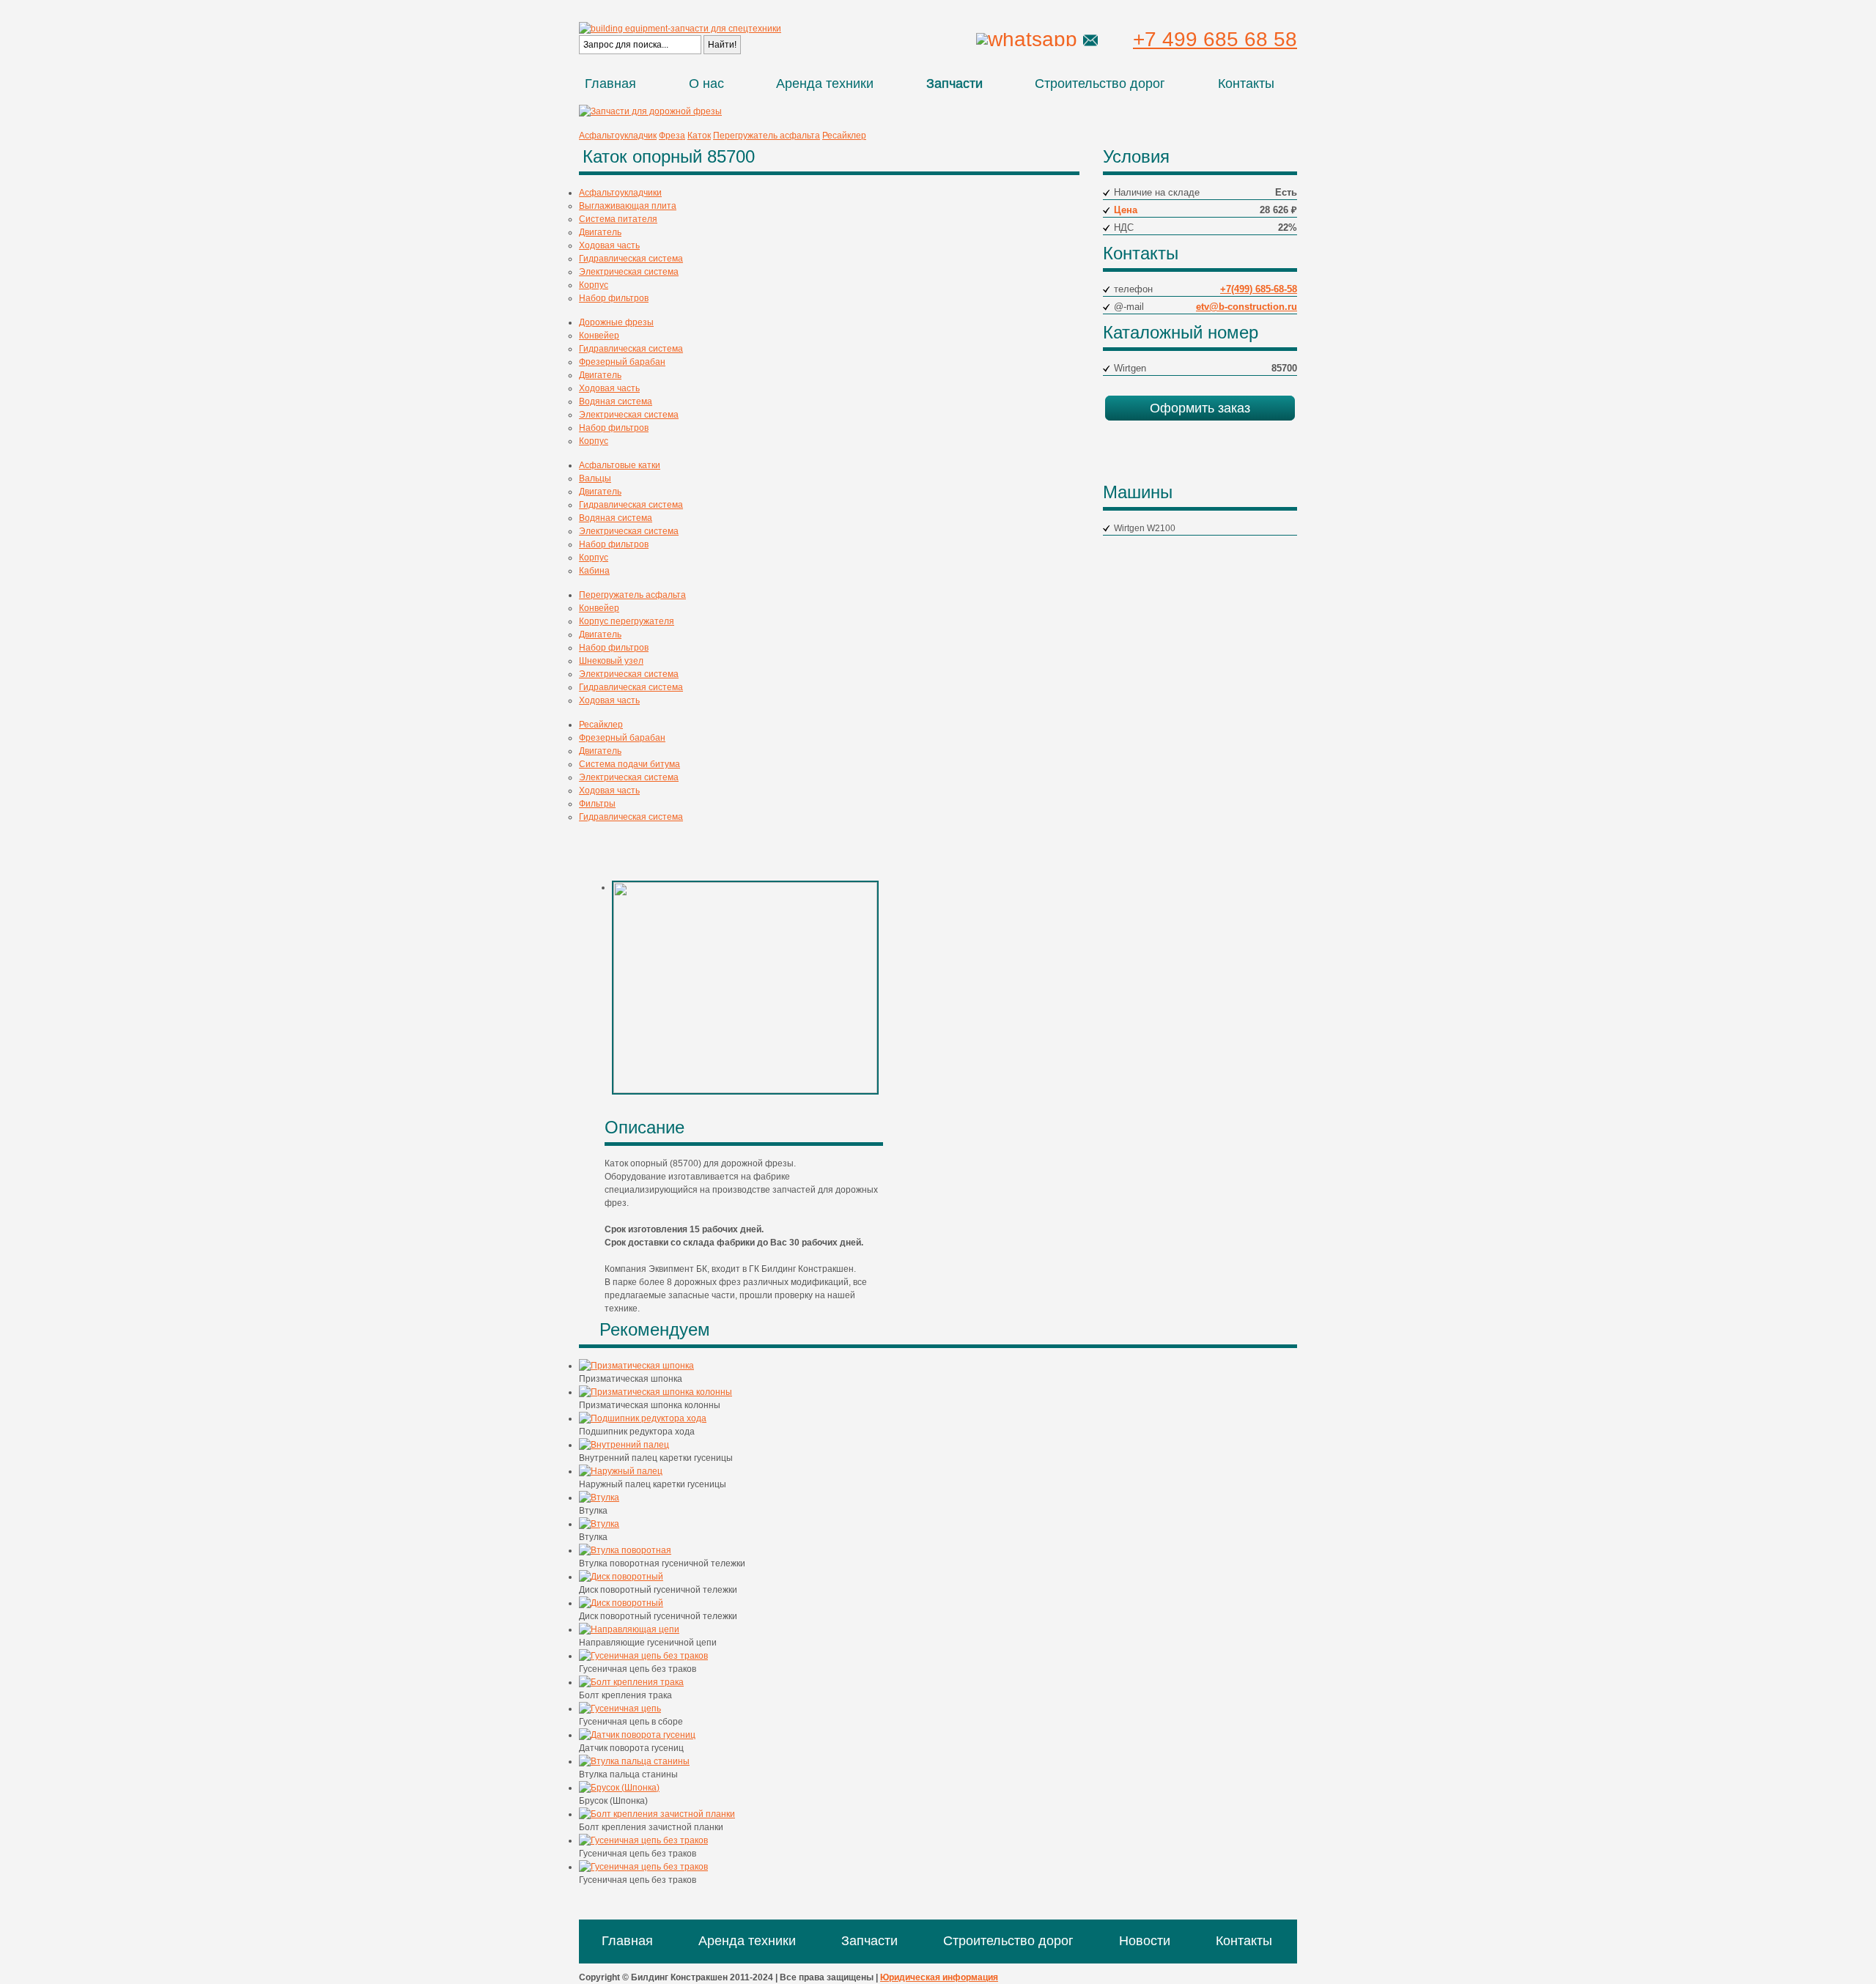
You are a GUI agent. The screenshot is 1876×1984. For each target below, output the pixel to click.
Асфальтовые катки (620, 465)
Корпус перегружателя (627, 621)
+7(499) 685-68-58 (1259, 289)
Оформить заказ (1200, 408)
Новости (1145, 1941)
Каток (699, 136)
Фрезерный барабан (622, 362)
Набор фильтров (614, 298)
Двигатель (600, 232)
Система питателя (618, 219)
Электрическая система (629, 272)
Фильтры (597, 804)
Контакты (1246, 84)
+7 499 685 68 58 (1215, 39)
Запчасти (954, 84)
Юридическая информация (939, 1977)
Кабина (594, 571)
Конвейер (599, 336)
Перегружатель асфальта (767, 136)
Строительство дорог (1100, 84)
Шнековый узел (611, 661)
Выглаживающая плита (628, 206)
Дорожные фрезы (616, 322)
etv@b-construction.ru (1247, 307)
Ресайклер (844, 136)
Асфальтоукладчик (618, 136)
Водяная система (616, 401)
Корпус (594, 285)
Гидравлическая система (631, 259)
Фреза (672, 136)
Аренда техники (825, 84)
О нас (706, 84)
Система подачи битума (629, 764)
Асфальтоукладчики (620, 193)
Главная (610, 84)
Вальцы (595, 478)
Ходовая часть (609, 245)
